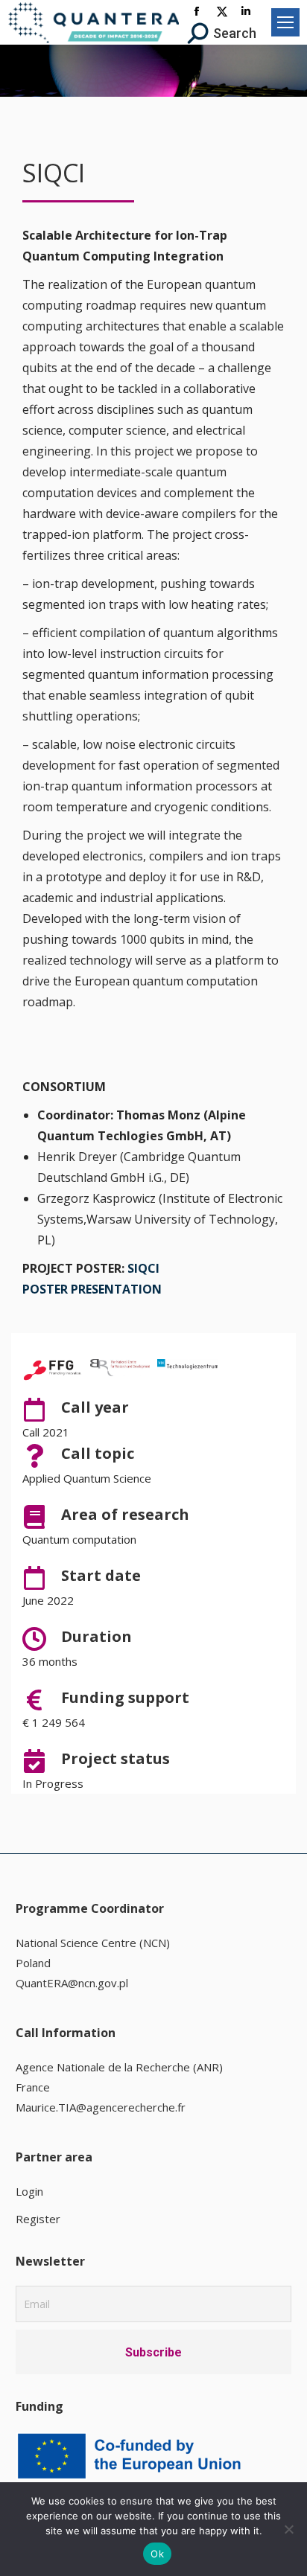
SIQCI (143, 1268)
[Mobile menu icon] (285, 22)
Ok (157, 2554)
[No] (288, 2529)
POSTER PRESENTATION (92, 1289)
